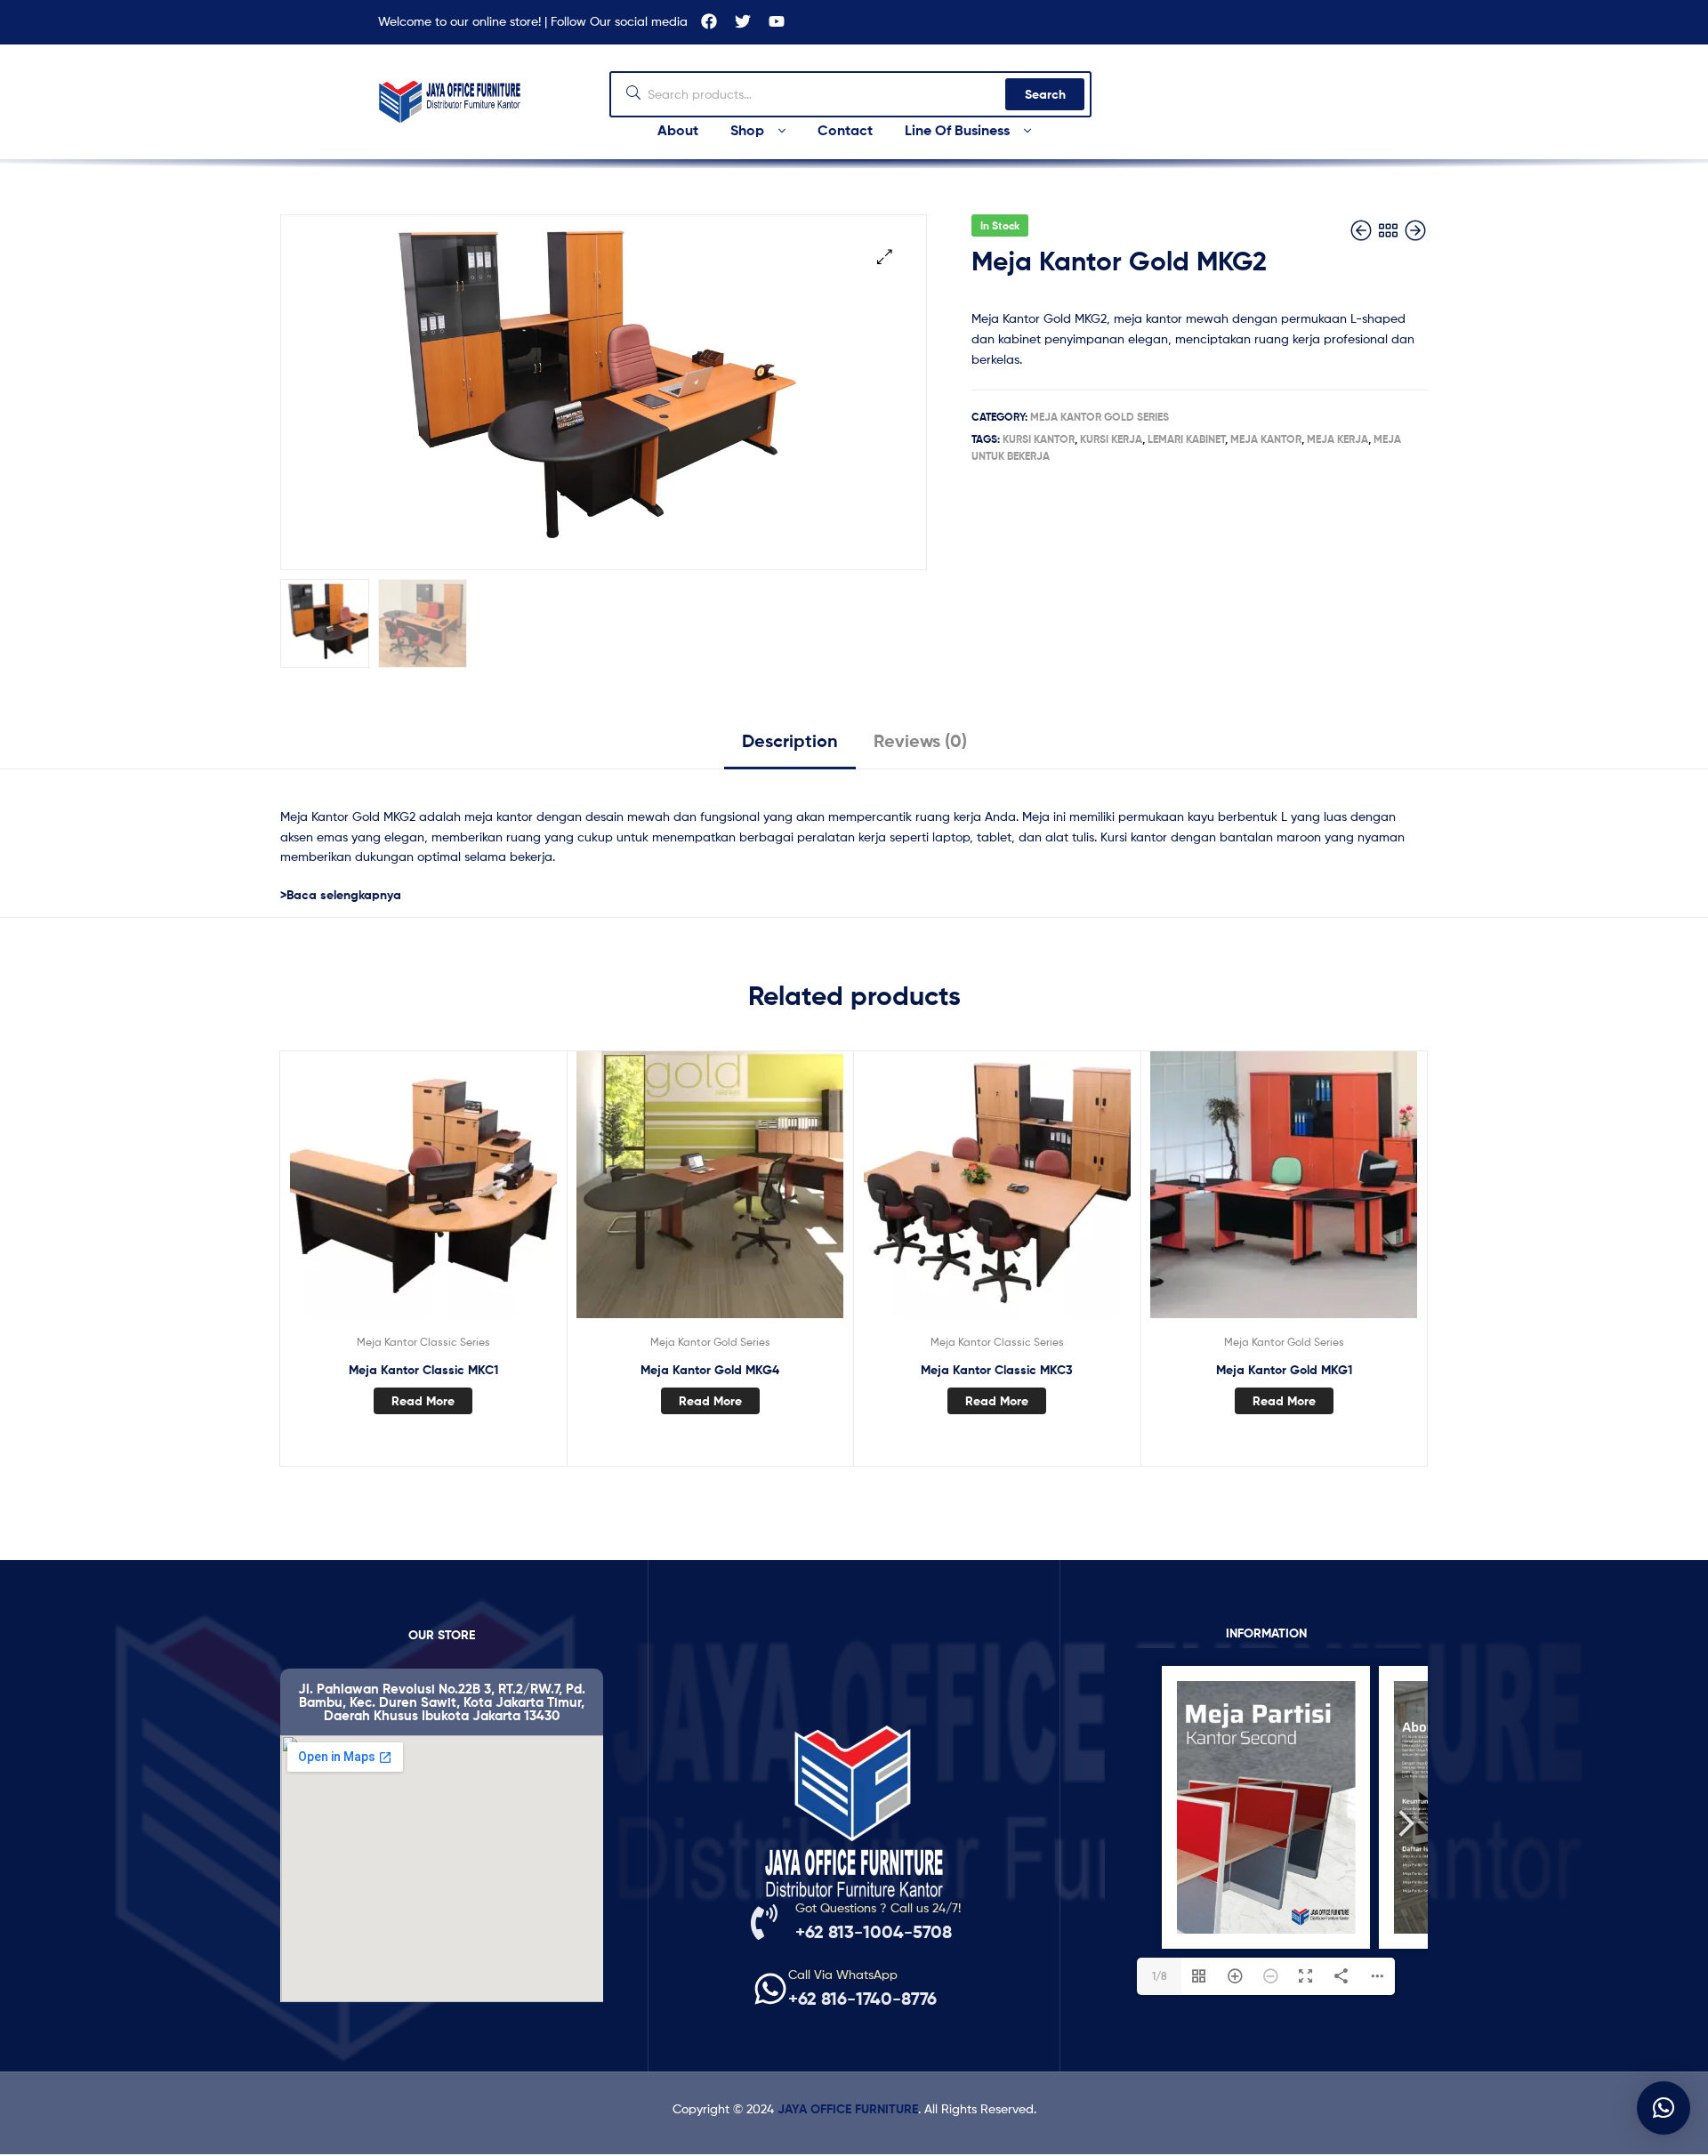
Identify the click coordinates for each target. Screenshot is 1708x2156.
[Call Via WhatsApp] (770, 1989)
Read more (423, 1401)
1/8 (1160, 1976)
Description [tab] (790, 740)
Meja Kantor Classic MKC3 (997, 1370)
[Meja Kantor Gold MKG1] (1363, 231)
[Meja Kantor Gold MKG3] (1415, 231)
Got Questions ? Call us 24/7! (878, 1907)
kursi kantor (1039, 439)
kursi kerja (1111, 439)
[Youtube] (777, 21)
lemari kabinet (1186, 439)
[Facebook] (709, 21)
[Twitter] (743, 21)
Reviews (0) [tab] (920, 740)
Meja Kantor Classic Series (423, 1342)
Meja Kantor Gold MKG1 (1284, 1370)
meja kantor (1266, 439)
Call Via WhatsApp (843, 1974)
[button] (885, 257)
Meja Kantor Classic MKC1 (423, 1370)
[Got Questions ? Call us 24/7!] (764, 1922)
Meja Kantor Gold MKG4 (710, 1370)
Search (1045, 94)
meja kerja (1337, 439)
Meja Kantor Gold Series (1100, 417)
